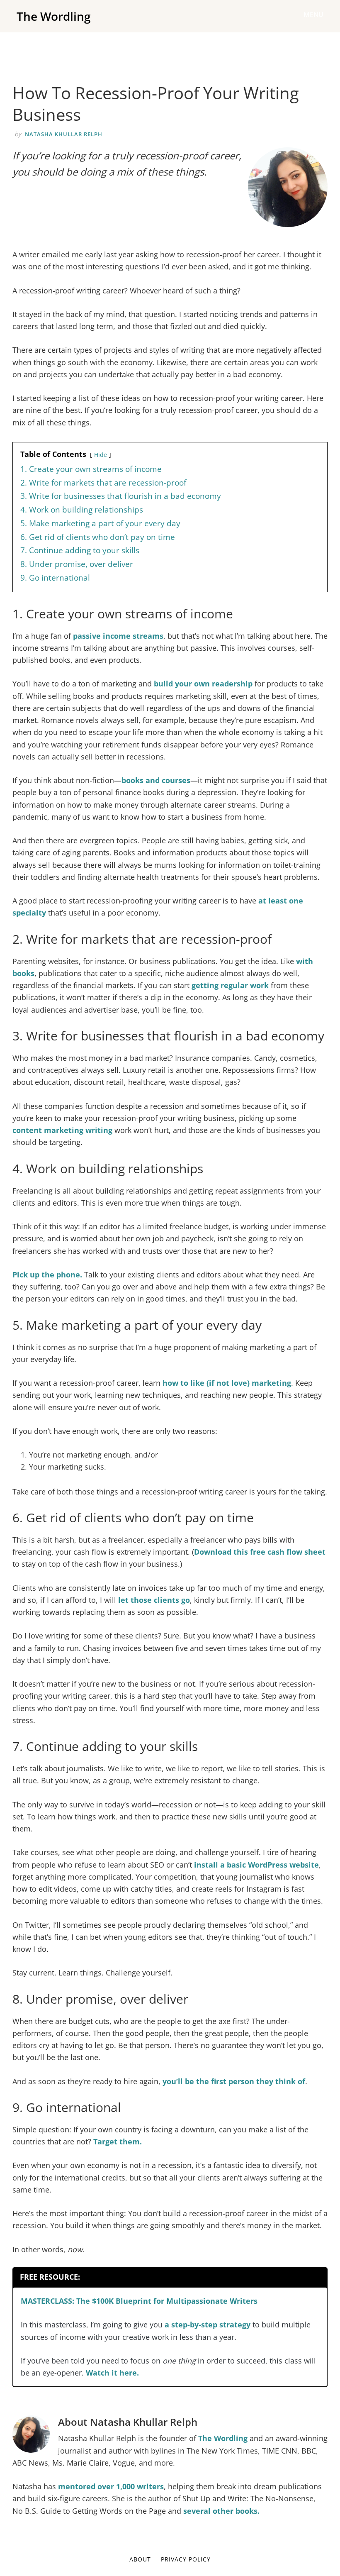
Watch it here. (112, 2373)
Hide (101, 455)
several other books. (221, 2511)
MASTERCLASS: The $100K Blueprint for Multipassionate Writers (139, 2301)
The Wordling (54, 16)
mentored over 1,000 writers (111, 2486)
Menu (313, 15)
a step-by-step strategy (208, 2325)
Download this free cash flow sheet (260, 1552)
